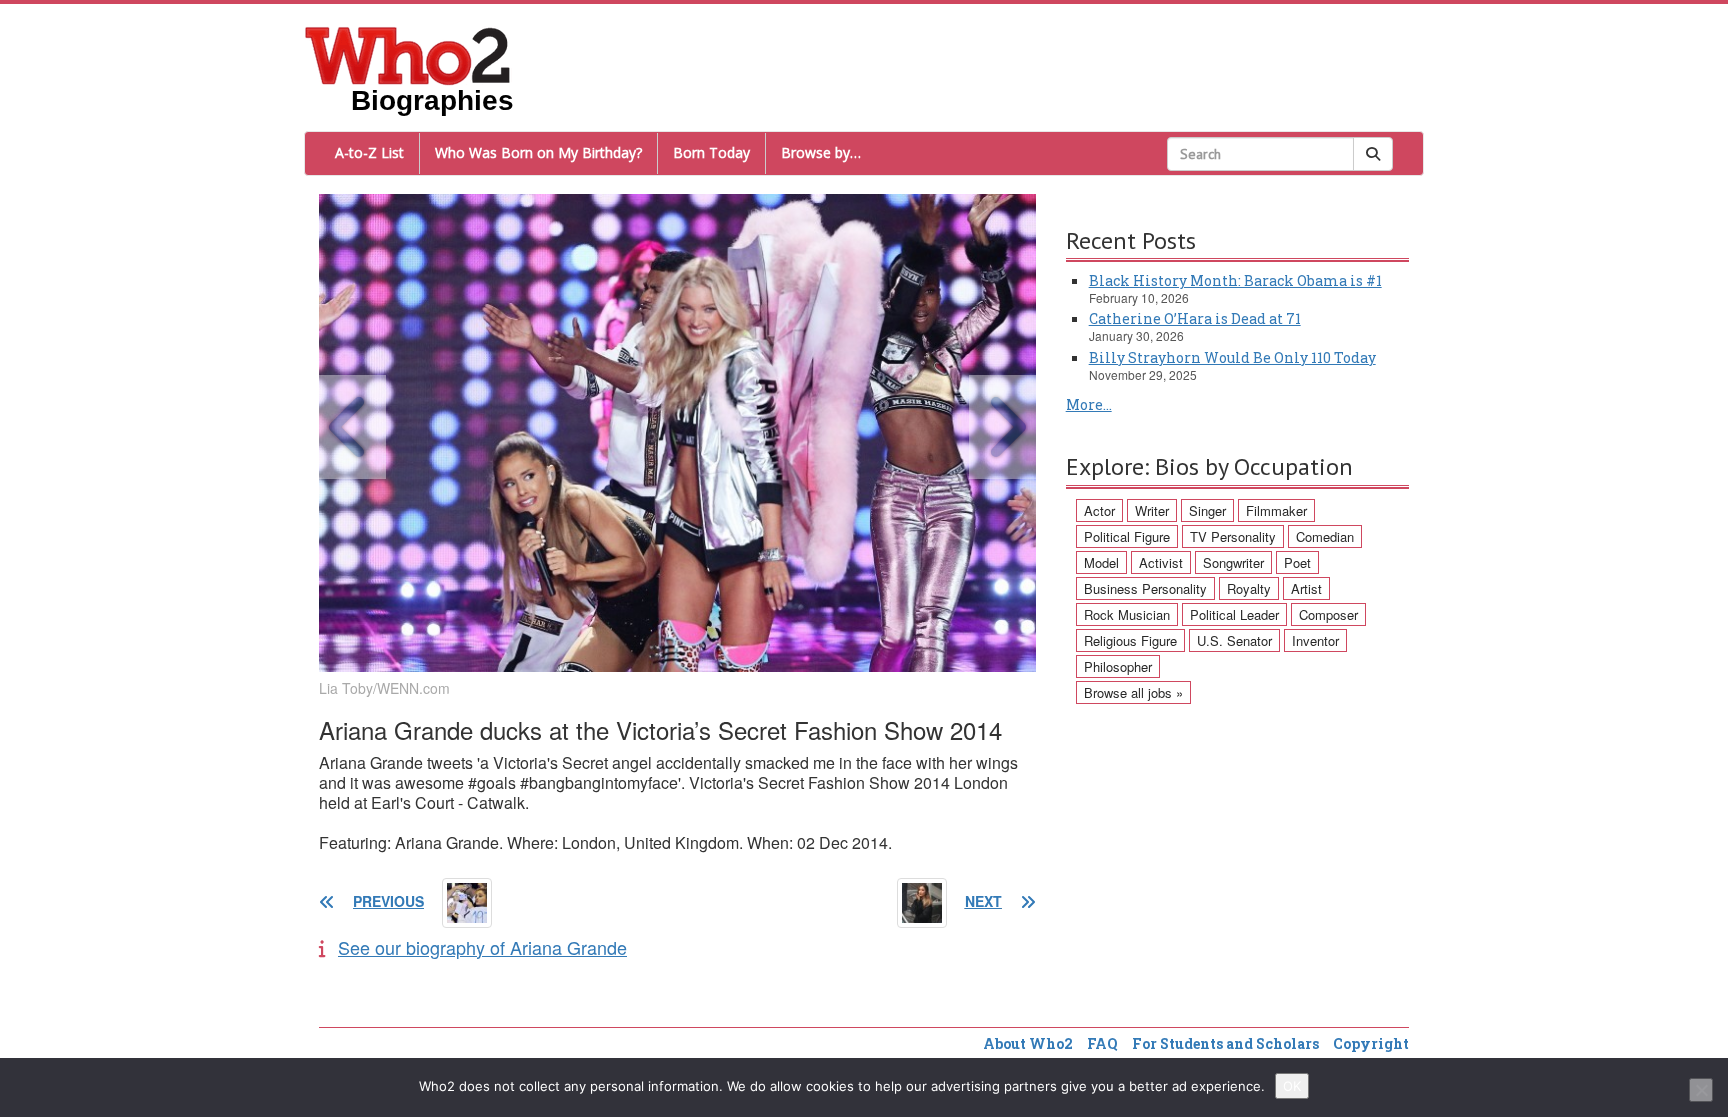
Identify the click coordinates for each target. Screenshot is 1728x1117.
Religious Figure (1130, 640)
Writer (1152, 510)
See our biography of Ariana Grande (482, 947)
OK (1292, 1086)
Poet (1297, 562)
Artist (1306, 588)
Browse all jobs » (1133, 692)
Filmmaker (1276, 510)
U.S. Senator (1234, 640)
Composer (1328, 614)
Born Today (711, 152)
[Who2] (408, 54)
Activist (1161, 562)
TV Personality (1233, 536)
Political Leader (1234, 614)
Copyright (1371, 1043)
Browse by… (821, 152)
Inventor (1315, 640)
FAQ (1102, 1043)
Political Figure (1127, 536)
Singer (1207, 510)
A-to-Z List (369, 152)
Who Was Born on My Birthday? (538, 152)
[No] (1701, 1090)
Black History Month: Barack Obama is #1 (1235, 280)
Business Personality (1145, 588)
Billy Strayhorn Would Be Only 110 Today (1232, 357)
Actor (1099, 510)
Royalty (1249, 588)
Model (1101, 562)
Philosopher (1118, 666)
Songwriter (1233, 562)
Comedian (1325, 536)
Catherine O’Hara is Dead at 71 (1195, 318)
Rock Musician (1127, 614)
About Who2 (1028, 1043)
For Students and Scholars (1225, 1043)
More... (1089, 404)
